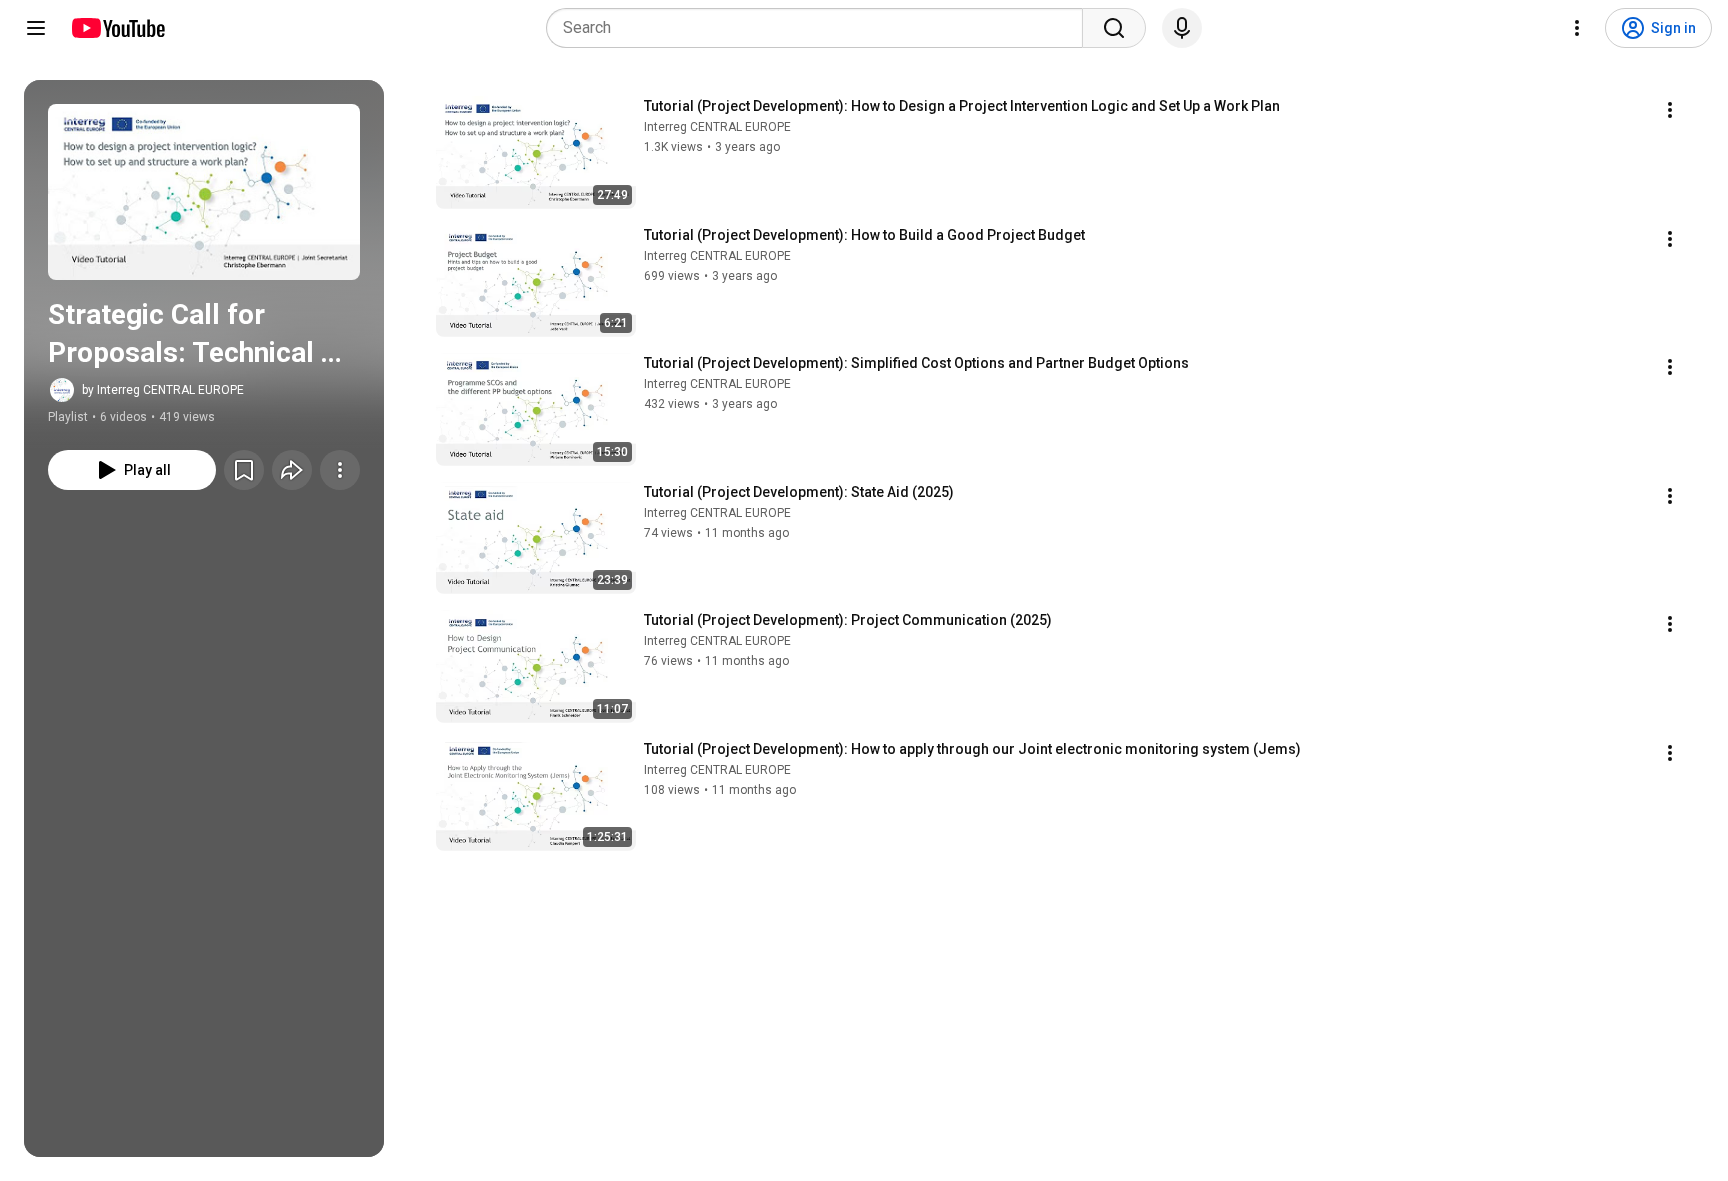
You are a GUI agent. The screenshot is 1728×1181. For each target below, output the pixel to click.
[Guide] (36, 28)
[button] (204, 192)
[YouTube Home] (117, 28)
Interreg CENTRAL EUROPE (717, 127)
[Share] (292, 470)
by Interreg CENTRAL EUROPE (163, 390)
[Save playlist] (244, 470)
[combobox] (820, 28)
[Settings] (1577, 28)
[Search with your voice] (1182, 28)
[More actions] (340, 470)
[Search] (1114, 28)
